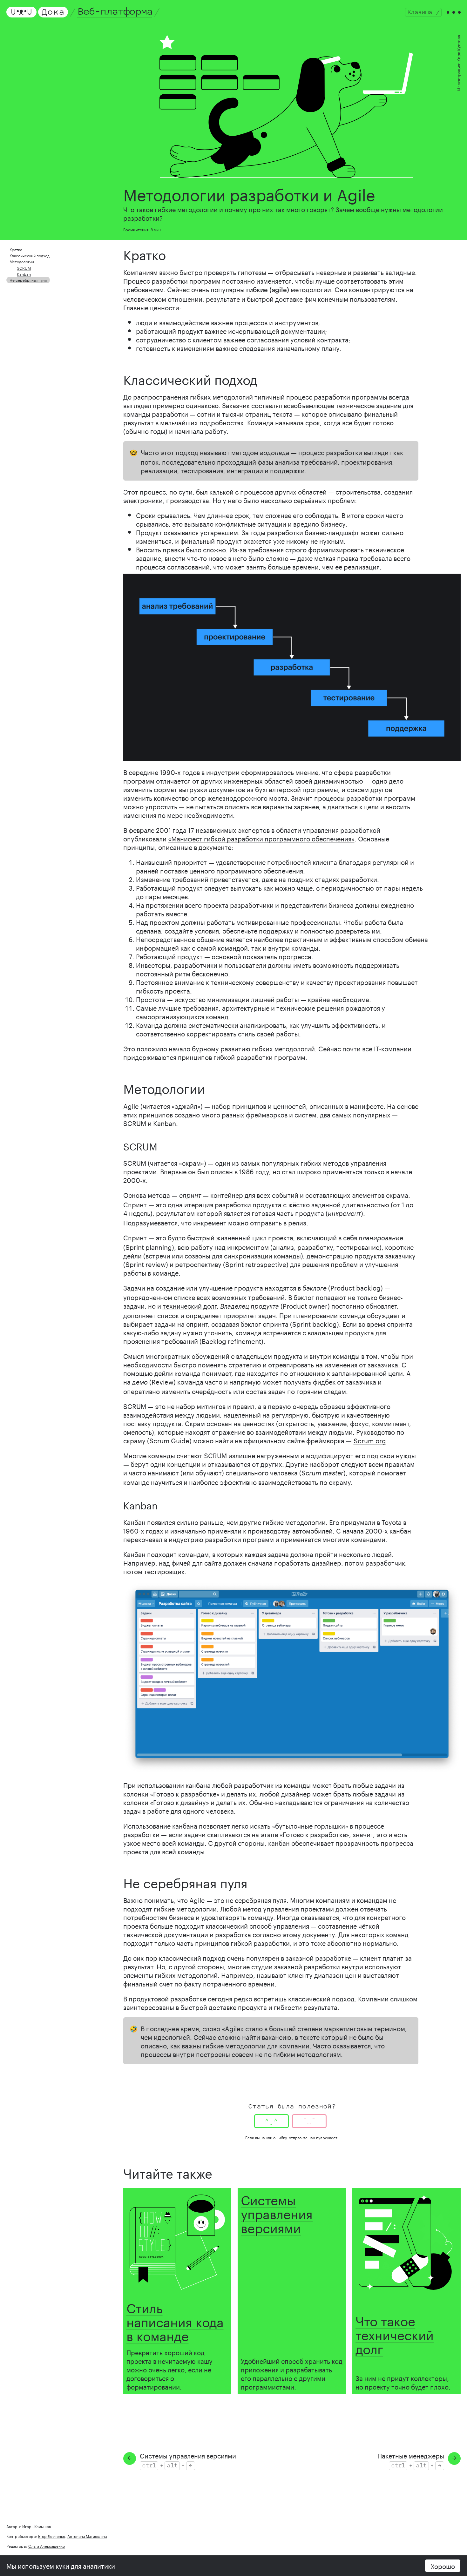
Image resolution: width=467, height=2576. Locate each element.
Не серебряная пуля (28, 280)
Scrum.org (370, 1440)
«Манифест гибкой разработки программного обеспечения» (261, 838)
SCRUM (24, 268)
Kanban (24, 274)
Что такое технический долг (395, 2333)
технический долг (190, 1305)
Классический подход (30, 255)
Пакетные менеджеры (411, 2455)
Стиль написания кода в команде (175, 2320)
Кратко (16, 249)
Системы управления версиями (277, 2212)
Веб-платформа (115, 12)
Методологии (22, 261)
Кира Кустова (458, 48)
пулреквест (327, 2137)
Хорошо (443, 2566)
